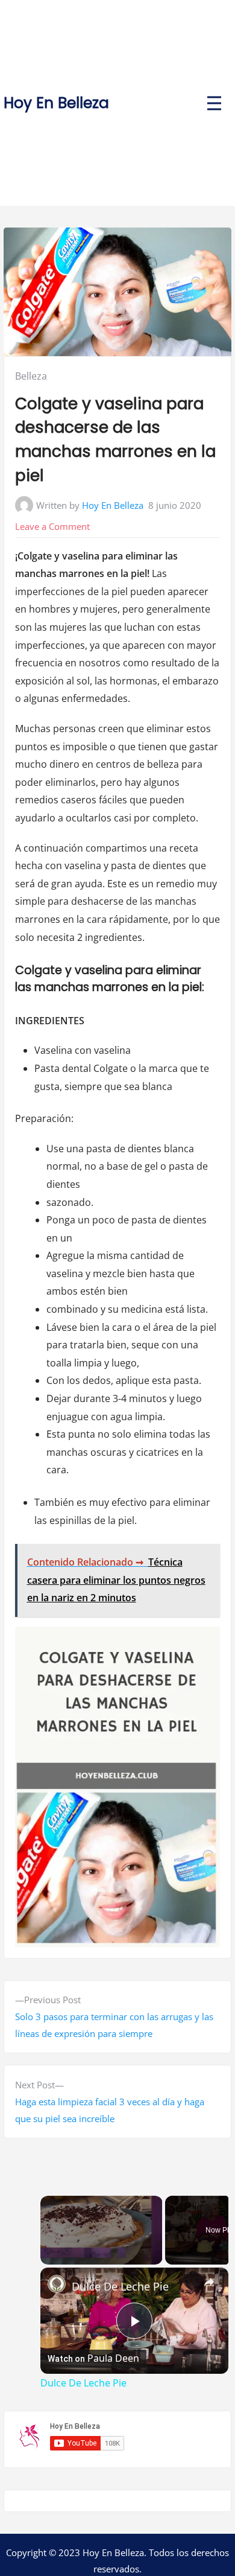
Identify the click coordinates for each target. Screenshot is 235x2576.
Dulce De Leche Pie (120, 2286)
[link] (57, 2284)
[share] (209, 2282)
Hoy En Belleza (56, 103)
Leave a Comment (52, 526)
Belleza (31, 376)
